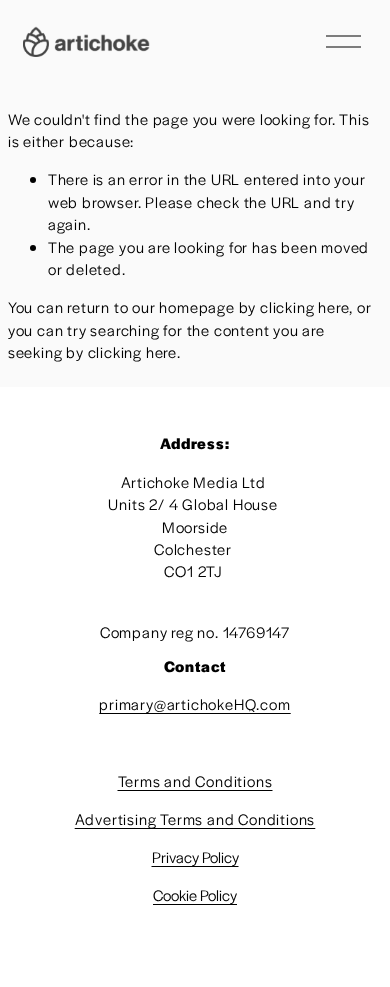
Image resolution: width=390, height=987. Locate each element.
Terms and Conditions (195, 780)
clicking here (304, 306)
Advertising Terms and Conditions (195, 818)
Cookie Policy (195, 894)
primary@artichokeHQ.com (194, 703)
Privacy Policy (195, 856)
